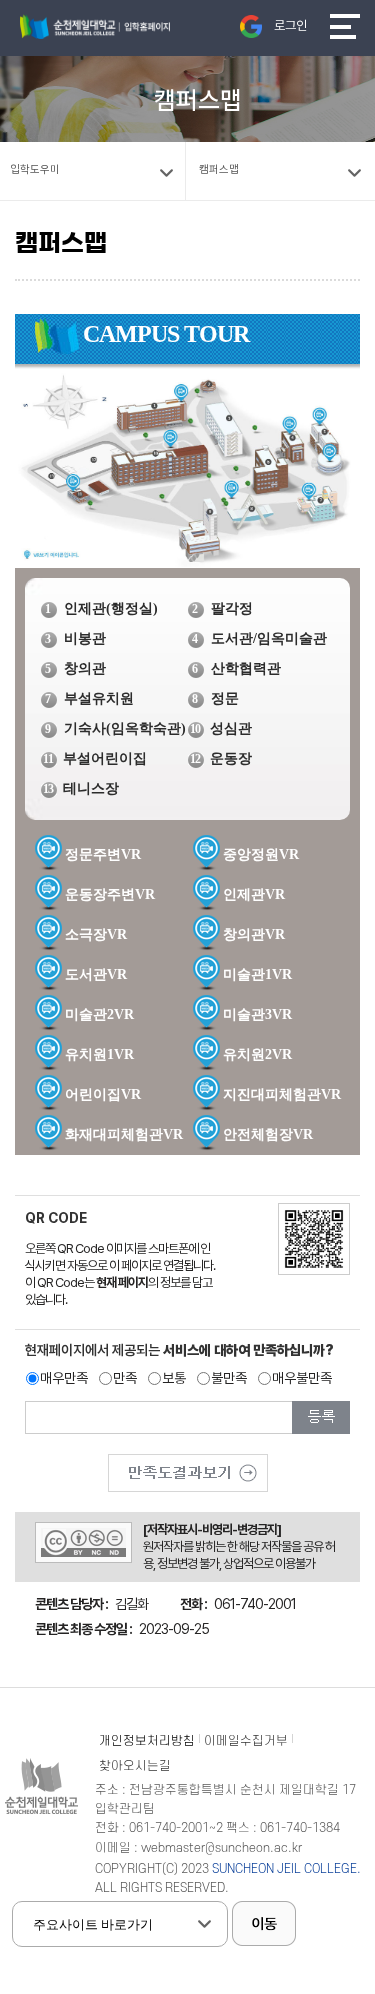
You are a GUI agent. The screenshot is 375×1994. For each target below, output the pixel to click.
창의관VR (254, 934)
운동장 (231, 758)
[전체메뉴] (345, 26)
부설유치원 (99, 698)
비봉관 (85, 638)
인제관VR (254, 894)
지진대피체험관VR (282, 1094)
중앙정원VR (261, 854)
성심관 (231, 728)
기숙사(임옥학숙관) (125, 728)
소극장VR (96, 934)
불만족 (229, 1378)
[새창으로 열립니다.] (188, 1466)
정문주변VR (103, 854)
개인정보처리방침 (147, 1741)
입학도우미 (35, 169)
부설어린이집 (105, 758)
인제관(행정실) (111, 608)
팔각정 (232, 608)
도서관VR (96, 974)
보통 (174, 1378)
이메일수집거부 (246, 1741)
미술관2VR (99, 1014)
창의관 (85, 668)
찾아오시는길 (135, 1766)
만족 (125, 1378)
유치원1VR (99, 1054)
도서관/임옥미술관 (269, 638)
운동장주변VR (110, 894)
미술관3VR (257, 1014)
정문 (225, 698)
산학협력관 (246, 668)
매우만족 (64, 1378)
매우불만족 (302, 1378)
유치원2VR (257, 1054)
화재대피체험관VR (124, 1134)
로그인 (290, 25)
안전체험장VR (268, 1134)
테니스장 (91, 788)
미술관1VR (257, 974)
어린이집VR (103, 1094)
